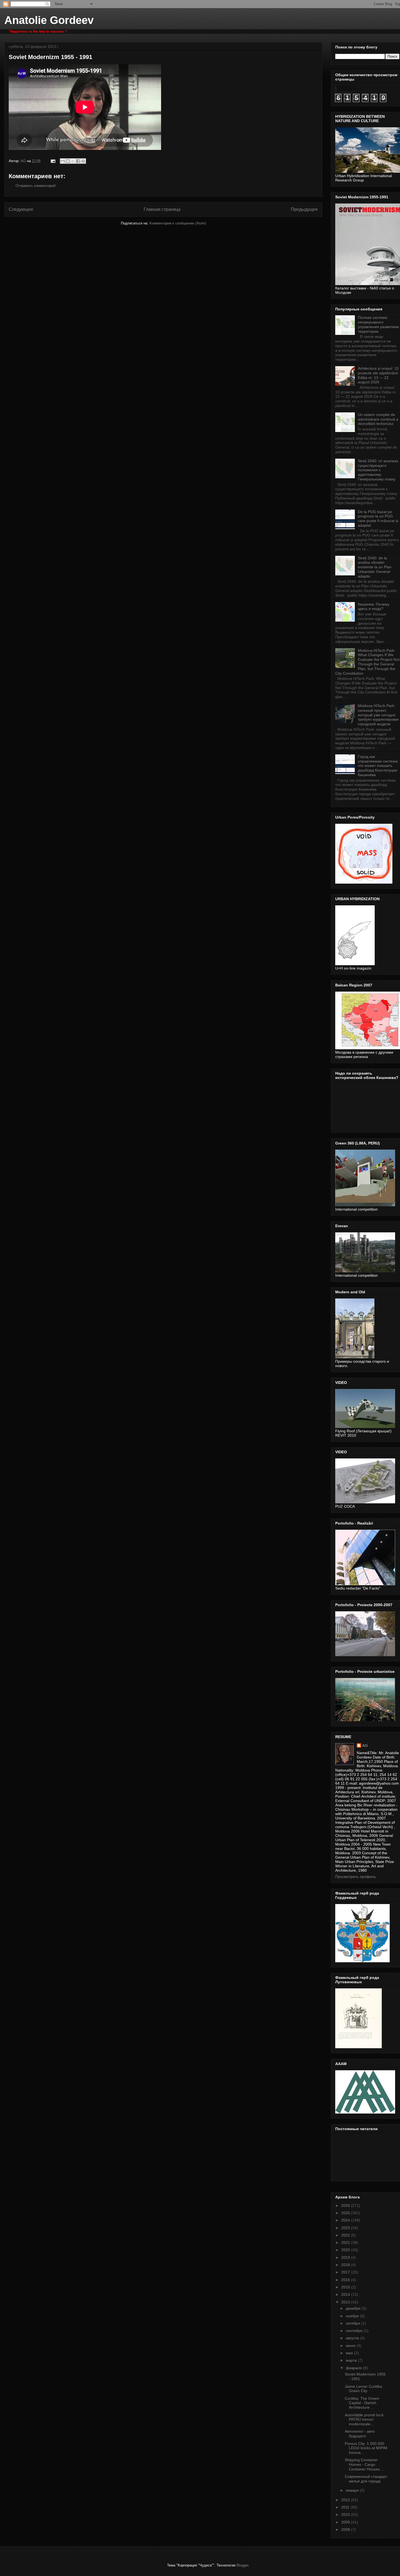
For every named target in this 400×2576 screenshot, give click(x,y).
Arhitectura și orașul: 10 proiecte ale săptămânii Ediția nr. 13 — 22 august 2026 (378, 375)
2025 (346, 2213)
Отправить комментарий (36, 186)
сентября (355, 2331)
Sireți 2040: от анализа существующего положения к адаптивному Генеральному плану (378, 470)
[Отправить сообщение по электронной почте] (53, 161)
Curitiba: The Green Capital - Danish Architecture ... (362, 2403)
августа (353, 2338)
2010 (346, 2515)
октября (353, 2323)
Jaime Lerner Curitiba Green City (363, 2389)
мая (350, 2353)
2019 (346, 2257)
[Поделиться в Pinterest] (83, 161)
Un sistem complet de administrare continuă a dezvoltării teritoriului (378, 419)
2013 (346, 2302)
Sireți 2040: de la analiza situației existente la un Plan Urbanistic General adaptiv (375, 567)
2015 (346, 2287)
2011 (346, 2507)
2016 (346, 2280)
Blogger (242, 2565)
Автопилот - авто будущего (360, 2434)
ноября (353, 2316)
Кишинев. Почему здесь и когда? (374, 607)
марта (352, 2360)
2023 (346, 2228)
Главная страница (162, 209)
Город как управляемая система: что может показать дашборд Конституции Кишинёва (378, 766)
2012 (346, 2500)
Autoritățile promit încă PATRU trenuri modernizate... (364, 2420)
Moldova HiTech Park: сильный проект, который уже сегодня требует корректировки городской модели (378, 715)
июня (351, 2346)
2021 (346, 2242)
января (353, 2490)
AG (365, 1745)
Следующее (21, 209)
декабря (354, 2308)
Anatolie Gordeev (49, 20)
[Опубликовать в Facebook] (78, 161)
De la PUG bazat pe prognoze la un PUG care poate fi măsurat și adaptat (378, 519)
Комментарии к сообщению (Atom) (178, 223)
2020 (346, 2250)
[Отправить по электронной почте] (63, 161)
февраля (354, 2368)
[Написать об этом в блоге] (68, 161)
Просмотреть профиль (356, 1877)
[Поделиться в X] (73, 161)
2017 (346, 2272)
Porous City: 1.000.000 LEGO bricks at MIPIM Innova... (366, 2448)
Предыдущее (304, 209)
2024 (346, 2220)
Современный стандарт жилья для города (366, 2479)
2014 (346, 2294)
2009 (346, 2522)
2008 (346, 2529)
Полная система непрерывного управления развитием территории (378, 324)
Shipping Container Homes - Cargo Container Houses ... (364, 2464)
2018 (346, 2265)
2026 (346, 2205)
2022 (346, 2235)
